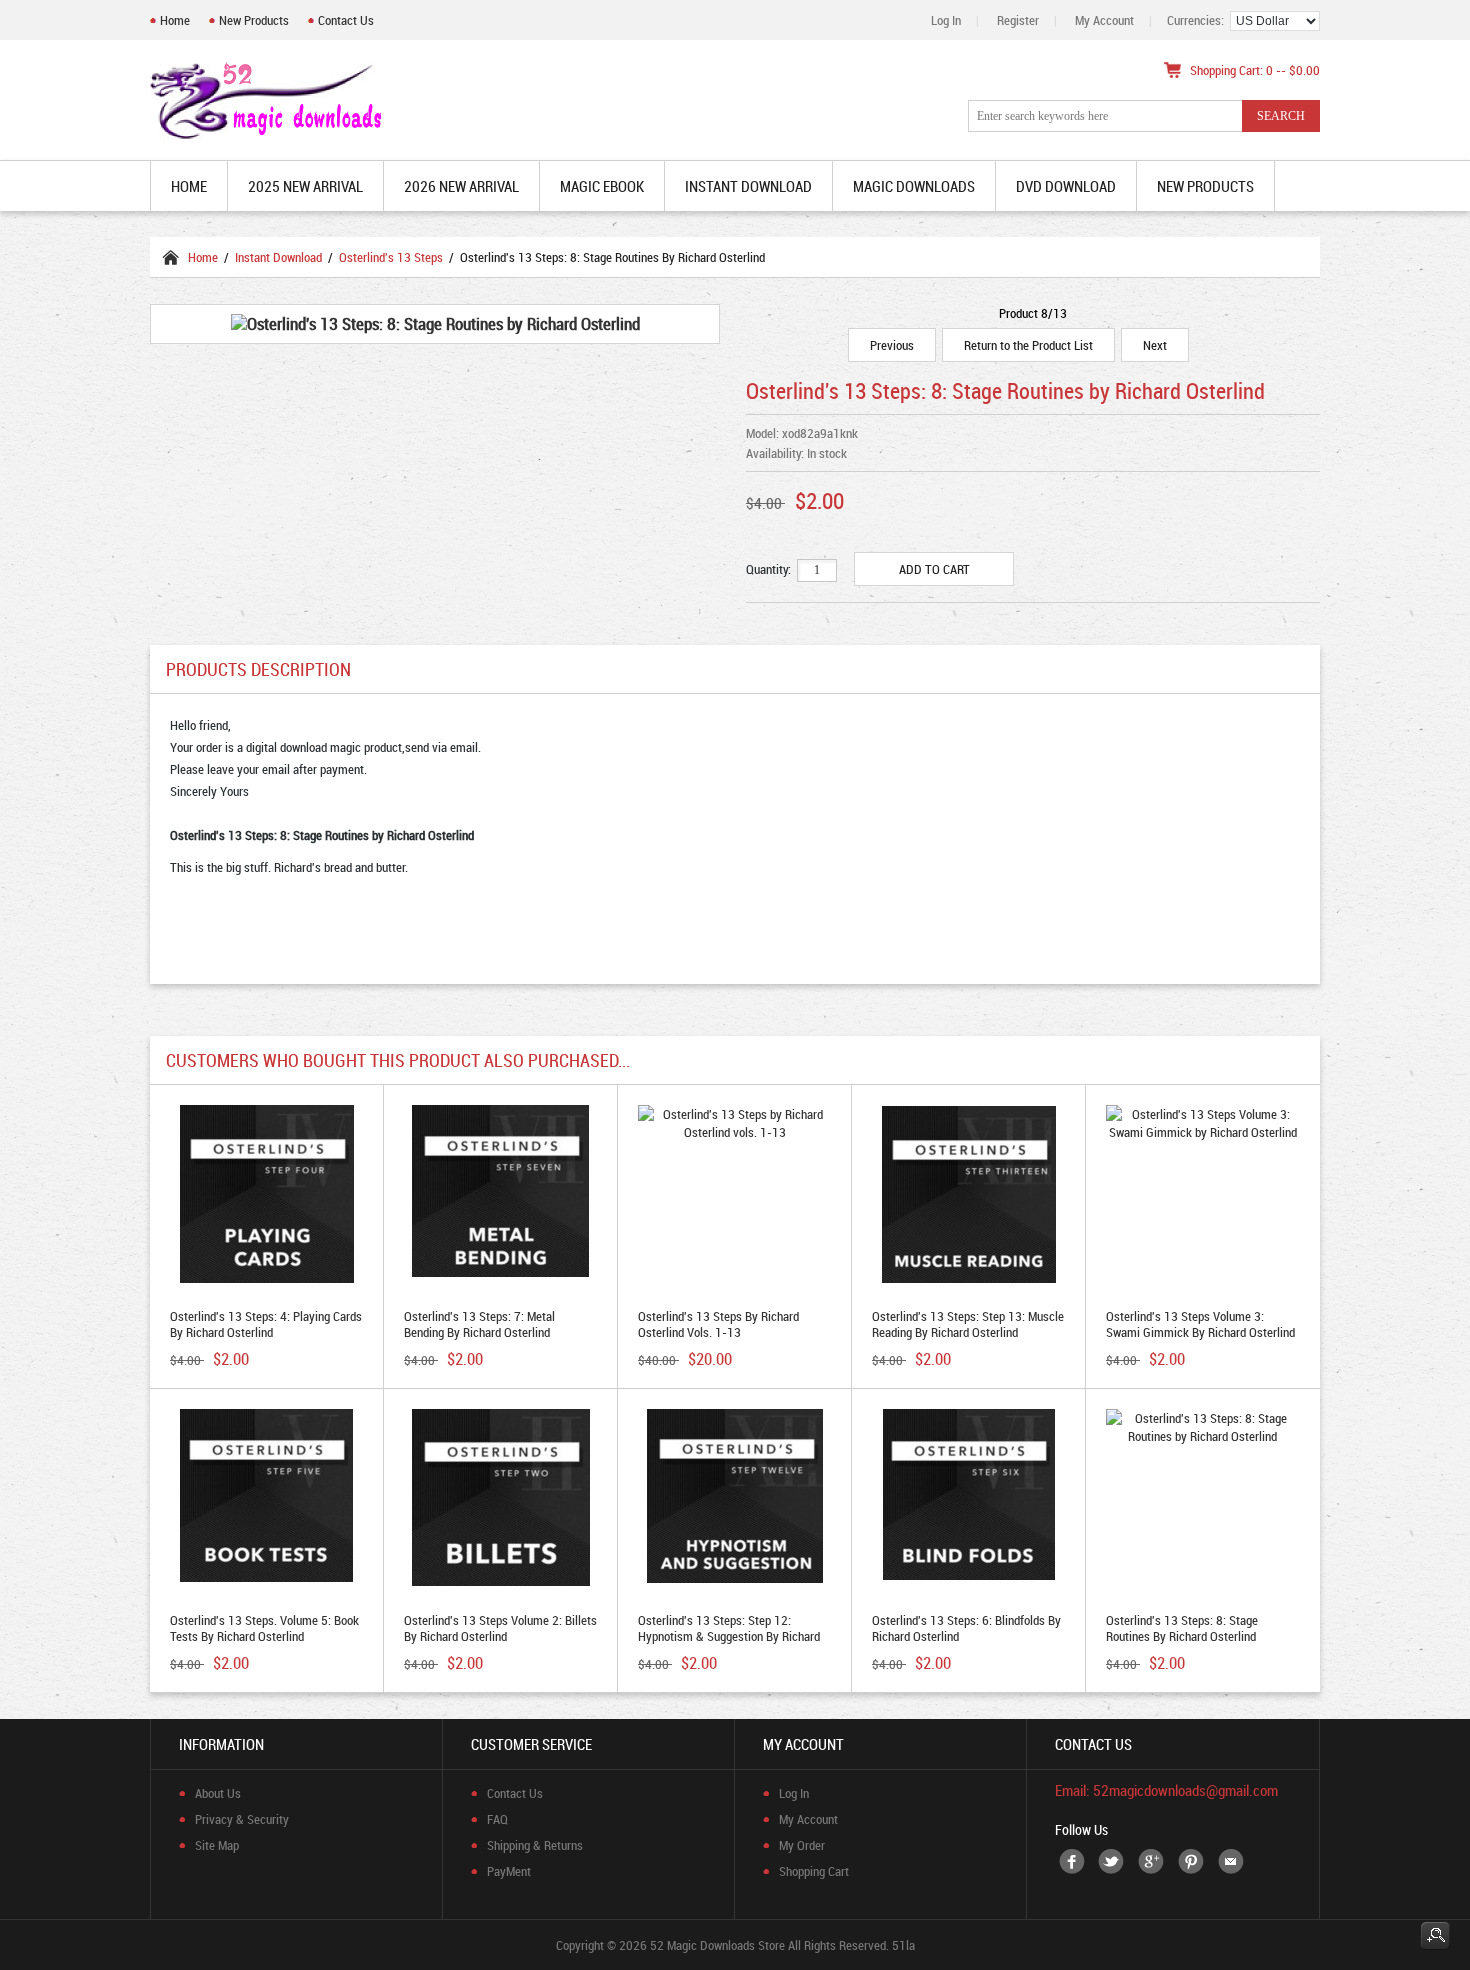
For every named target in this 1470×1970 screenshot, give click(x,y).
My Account (1104, 20)
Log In (946, 20)
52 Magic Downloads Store (717, 1945)
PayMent (509, 1871)
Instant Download (278, 257)
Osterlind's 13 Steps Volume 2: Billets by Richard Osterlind (500, 1628)
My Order (802, 1845)
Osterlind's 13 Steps (391, 257)
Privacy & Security (242, 1819)
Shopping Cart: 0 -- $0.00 (1255, 70)
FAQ (497, 1819)
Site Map (217, 1845)
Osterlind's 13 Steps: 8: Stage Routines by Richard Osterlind (1182, 1628)
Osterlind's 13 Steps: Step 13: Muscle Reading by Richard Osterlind (968, 1324)
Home (175, 20)
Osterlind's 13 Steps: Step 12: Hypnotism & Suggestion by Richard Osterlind (729, 1636)
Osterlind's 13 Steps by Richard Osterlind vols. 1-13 (718, 1324)
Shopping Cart (814, 1871)
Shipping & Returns (535, 1845)
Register (1018, 20)
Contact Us (346, 20)
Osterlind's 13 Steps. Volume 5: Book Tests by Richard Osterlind (264, 1628)
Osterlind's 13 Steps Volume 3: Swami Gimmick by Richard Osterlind (1200, 1324)
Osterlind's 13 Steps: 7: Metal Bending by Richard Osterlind (479, 1324)
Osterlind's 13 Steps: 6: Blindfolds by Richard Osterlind (966, 1628)
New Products (254, 20)
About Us (218, 1793)
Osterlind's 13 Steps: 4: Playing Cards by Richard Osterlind (266, 1324)
